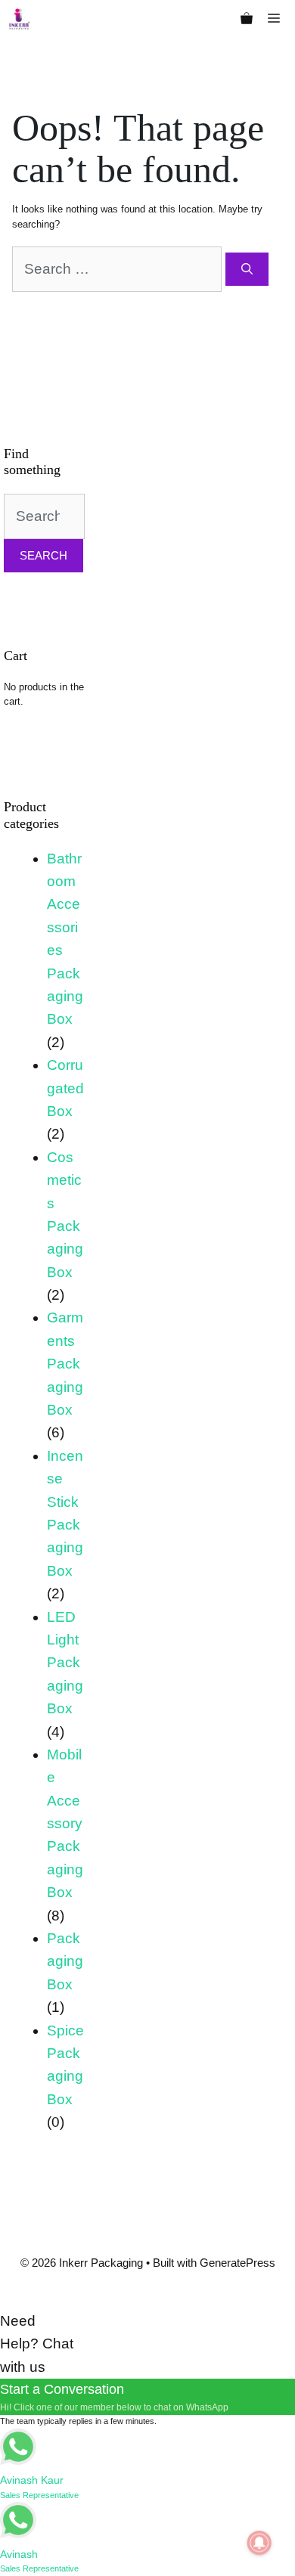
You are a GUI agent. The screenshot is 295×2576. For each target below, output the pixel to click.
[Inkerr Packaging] (19, 19)
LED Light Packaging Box (65, 1663)
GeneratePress (238, 2263)
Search (43, 555)
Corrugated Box (65, 1088)
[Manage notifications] (259, 2543)
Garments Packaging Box (65, 1364)
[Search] (247, 270)
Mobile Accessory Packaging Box (65, 1823)
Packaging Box (65, 1961)
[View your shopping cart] (247, 19)
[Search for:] (119, 269)
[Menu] (278, 19)
